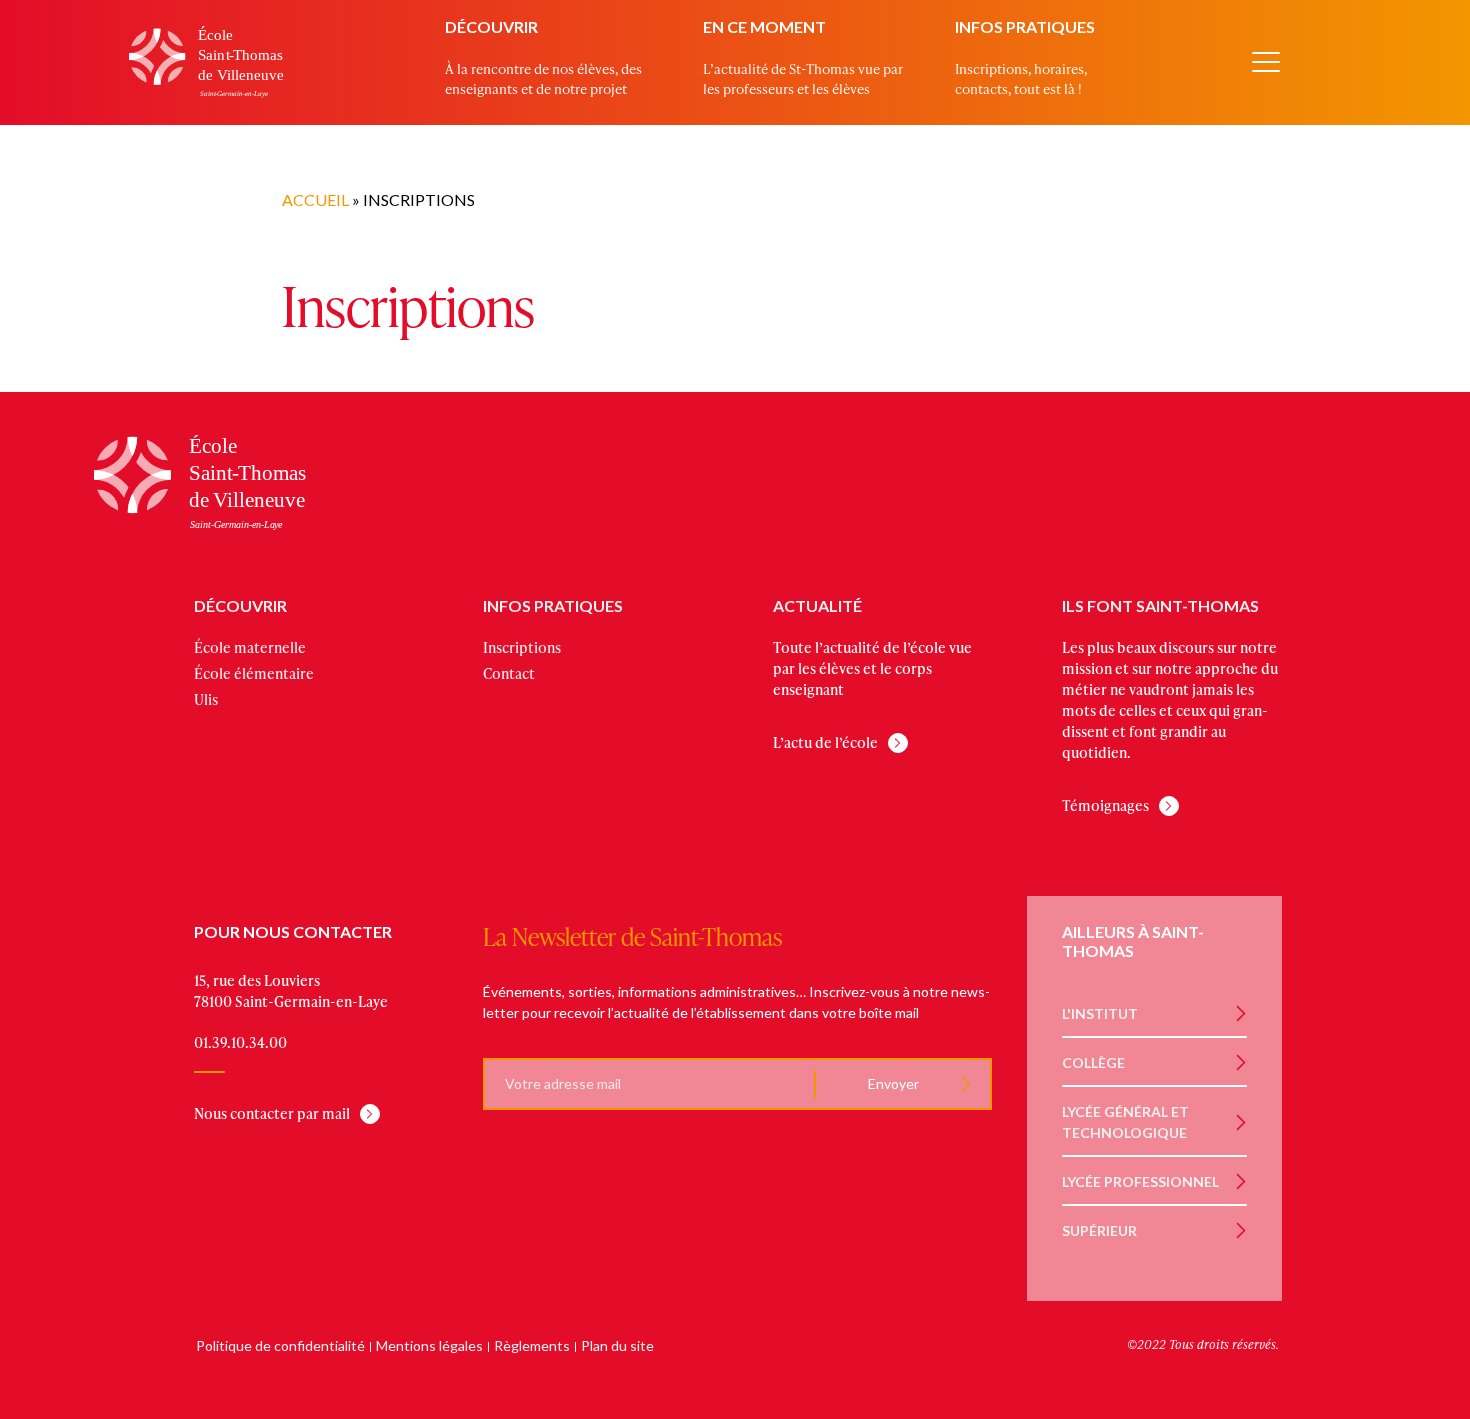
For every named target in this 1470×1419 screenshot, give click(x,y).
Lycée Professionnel (1140, 1181)
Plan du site (617, 1345)
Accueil (315, 199)
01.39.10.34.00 (240, 1042)
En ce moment (764, 26)
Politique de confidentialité (280, 1345)
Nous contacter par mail (272, 1113)
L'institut (1100, 1013)
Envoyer (892, 1083)
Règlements (532, 1345)
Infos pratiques (1025, 26)
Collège (1093, 1062)
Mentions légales (429, 1345)
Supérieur (1099, 1230)
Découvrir (491, 26)
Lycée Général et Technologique (1125, 1122)
